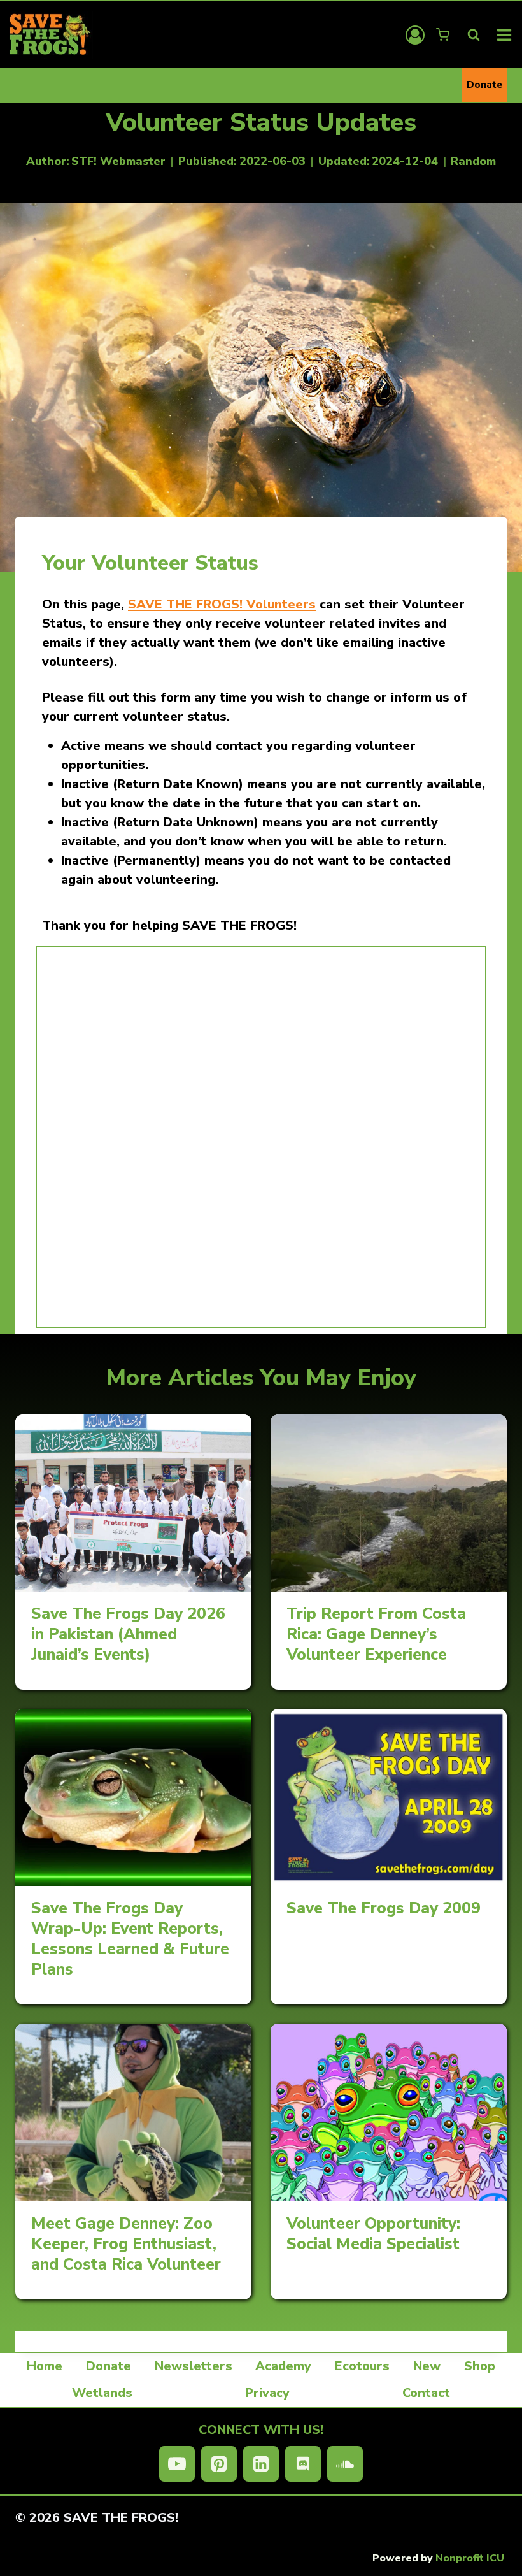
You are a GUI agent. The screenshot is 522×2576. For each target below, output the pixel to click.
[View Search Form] (474, 35)
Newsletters (194, 2366)
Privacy (267, 2393)
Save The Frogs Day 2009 (384, 1908)
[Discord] (303, 2464)
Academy (283, 2366)
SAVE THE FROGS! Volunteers (222, 604)
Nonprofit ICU (470, 2558)
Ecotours (362, 2366)
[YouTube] (177, 2464)
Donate (484, 85)
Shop (480, 2366)
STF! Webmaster (118, 161)
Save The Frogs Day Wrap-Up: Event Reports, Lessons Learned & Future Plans (130, 1939)
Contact (426, 2393)
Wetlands (102, 2393)
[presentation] (133, 1503)
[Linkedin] (261, 2464)
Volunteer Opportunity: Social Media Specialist (373, 2234)
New (427, 2366)
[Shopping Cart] (444, 35)
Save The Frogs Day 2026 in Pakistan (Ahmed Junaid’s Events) (128, 1634)
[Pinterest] (219, 2464)
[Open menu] (504, 35)
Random (473, 161)
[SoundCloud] (345, 2464)
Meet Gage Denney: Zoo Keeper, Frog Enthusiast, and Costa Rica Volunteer (126, 2244)
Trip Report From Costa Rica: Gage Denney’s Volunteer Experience (376, 1634)
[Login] (415, 35)
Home (45, 2366)
